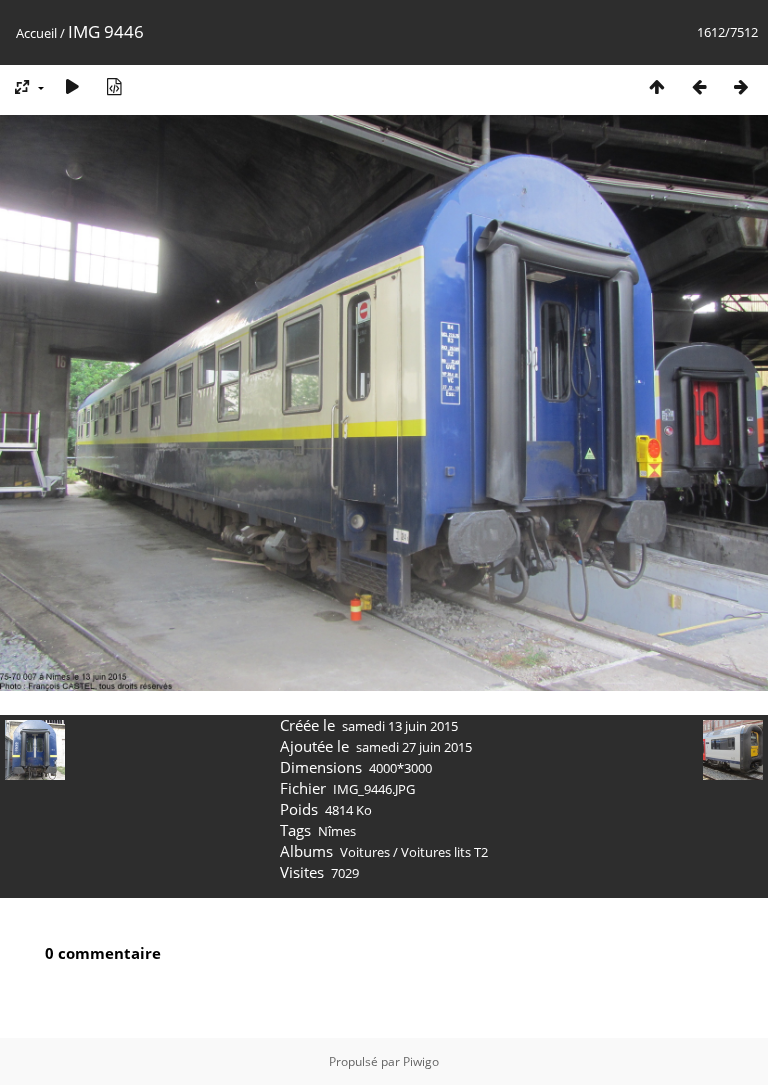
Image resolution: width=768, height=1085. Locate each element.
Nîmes (337, 831)
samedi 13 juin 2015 (400, 726)
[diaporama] (72, 86)
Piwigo (421, 1061)
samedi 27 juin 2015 (414, 747)
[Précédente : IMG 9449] (699, 86)
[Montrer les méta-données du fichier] (114, 86)
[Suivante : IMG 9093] (741, 86)
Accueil (36, 33)
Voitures (365, 852)
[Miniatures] (657, 86)
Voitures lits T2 (444, 852)
